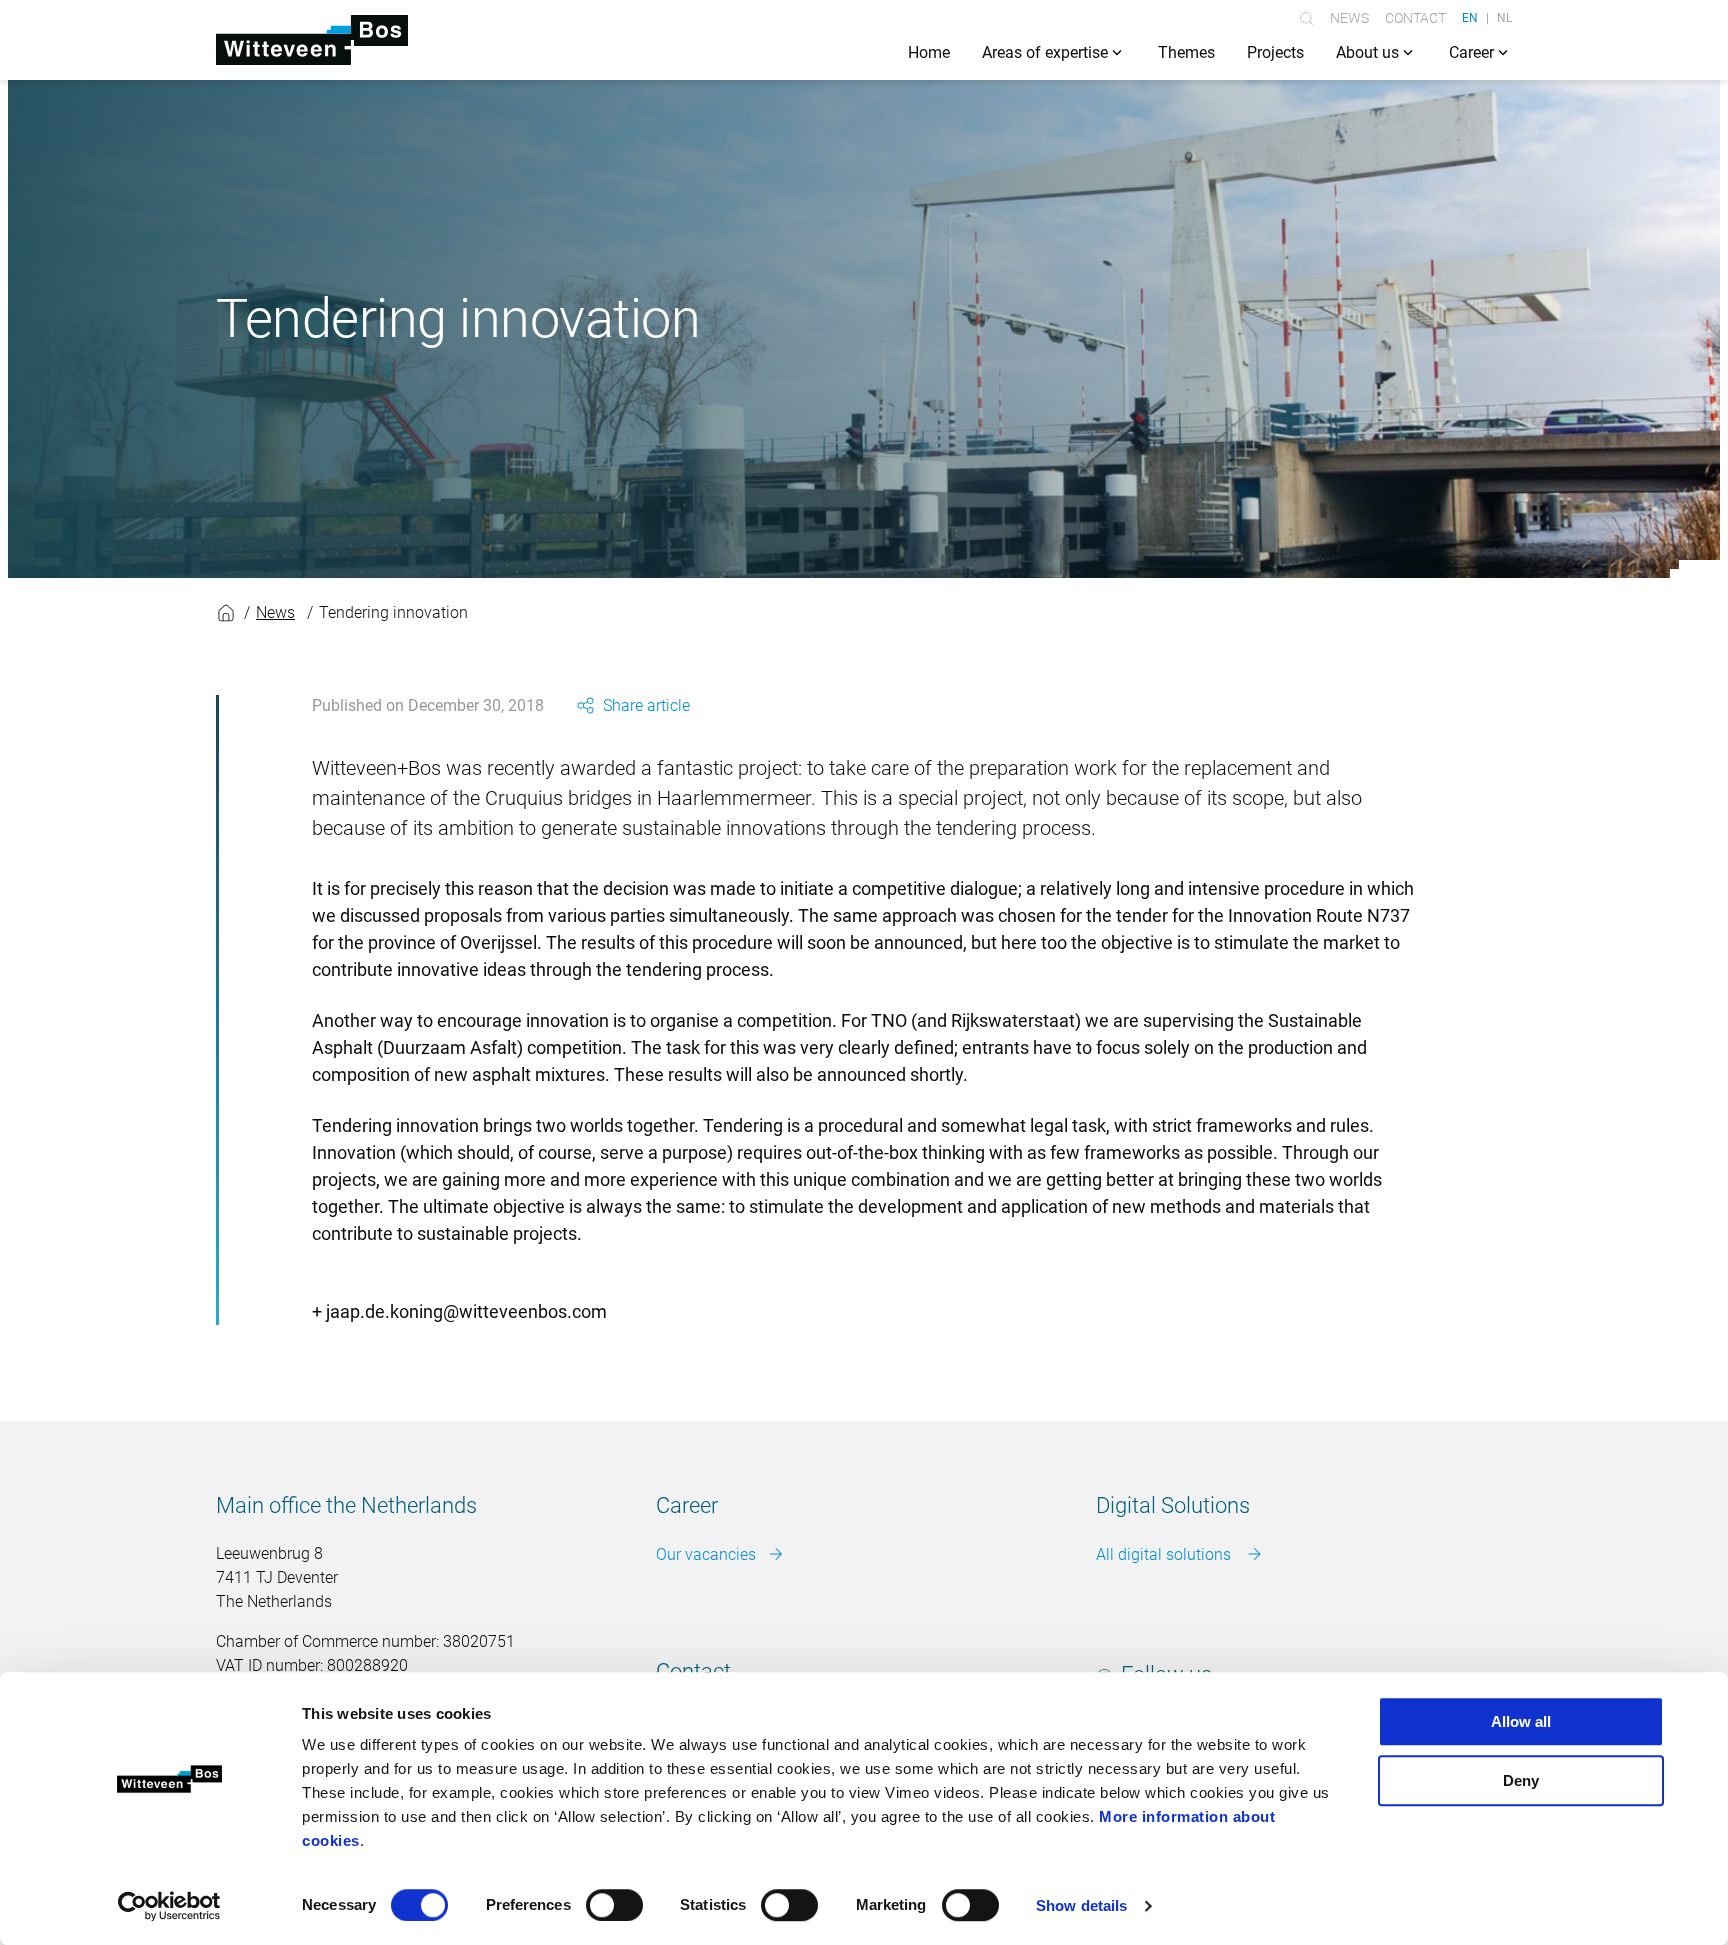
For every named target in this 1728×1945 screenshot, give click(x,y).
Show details (1081, 1905)
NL (1504, 18)
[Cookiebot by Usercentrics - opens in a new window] (169, 1906)
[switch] (614, 1905)
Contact (1415, 18)
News (1349, 18)
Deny (1521, 1780)
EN (1470, 18)
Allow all (1521, 1721)
